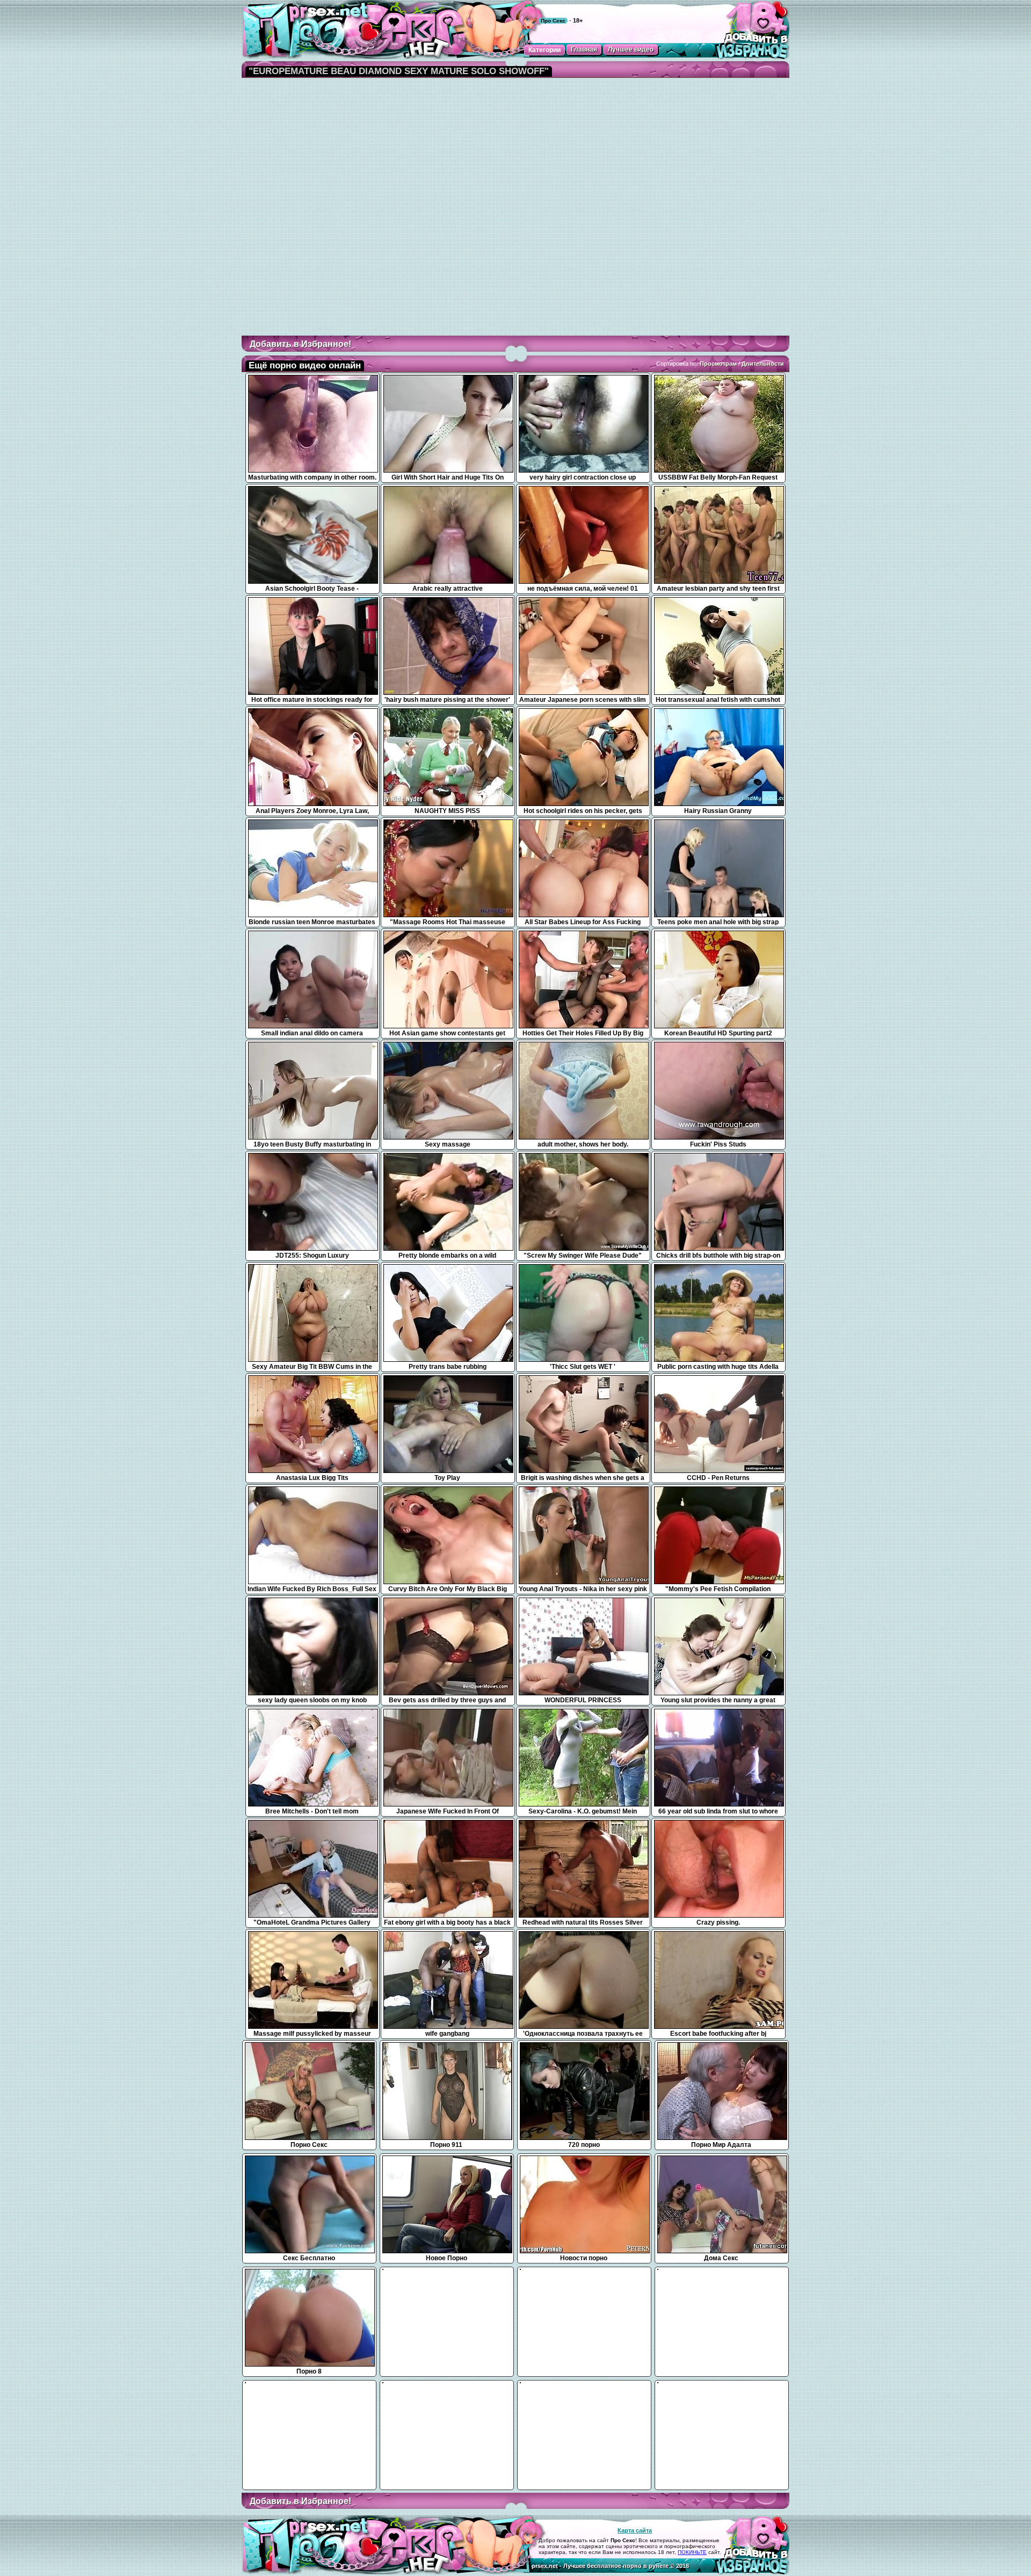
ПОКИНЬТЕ (692, 2552)
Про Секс (553, 21)
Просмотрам (718, 364)
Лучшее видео (631, 49)
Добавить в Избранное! (300, 344)
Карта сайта (635, 2530)
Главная (584, 49)
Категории (544, 50)
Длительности (763, 364)
